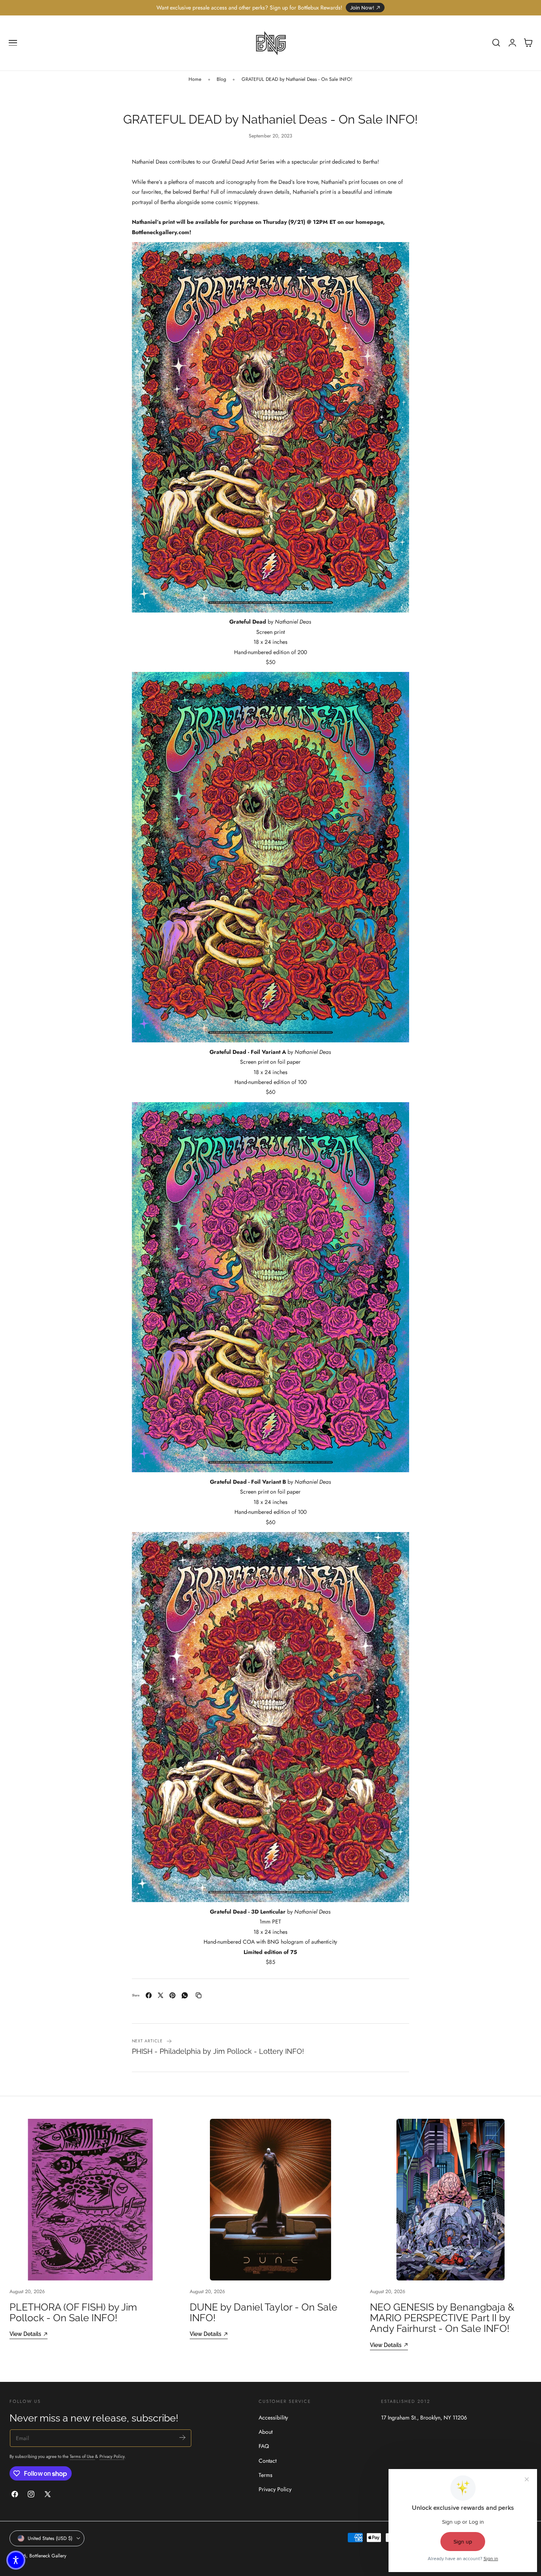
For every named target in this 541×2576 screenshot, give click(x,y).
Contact (268, 2461)
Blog (221, 79)
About (266, 2432)
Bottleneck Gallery (48, 2556)
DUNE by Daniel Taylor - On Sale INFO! (264, 2313)
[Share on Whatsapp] (185, 1995)
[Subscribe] (182, 2438)
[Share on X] (161, 1995)
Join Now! (362, 8)
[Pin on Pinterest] (172, 1995)
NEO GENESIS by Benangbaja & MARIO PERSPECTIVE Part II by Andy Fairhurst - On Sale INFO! (442, 2318)
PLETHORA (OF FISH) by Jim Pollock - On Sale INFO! (73, 2313)
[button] (13, 43)
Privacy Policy (112, 2456)
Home (195, 79)
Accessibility (273, 2418)
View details (25, 2334)
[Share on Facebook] (149, 1995)
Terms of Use (82, 2456)
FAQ (264, 2446)
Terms (266, 2475)
